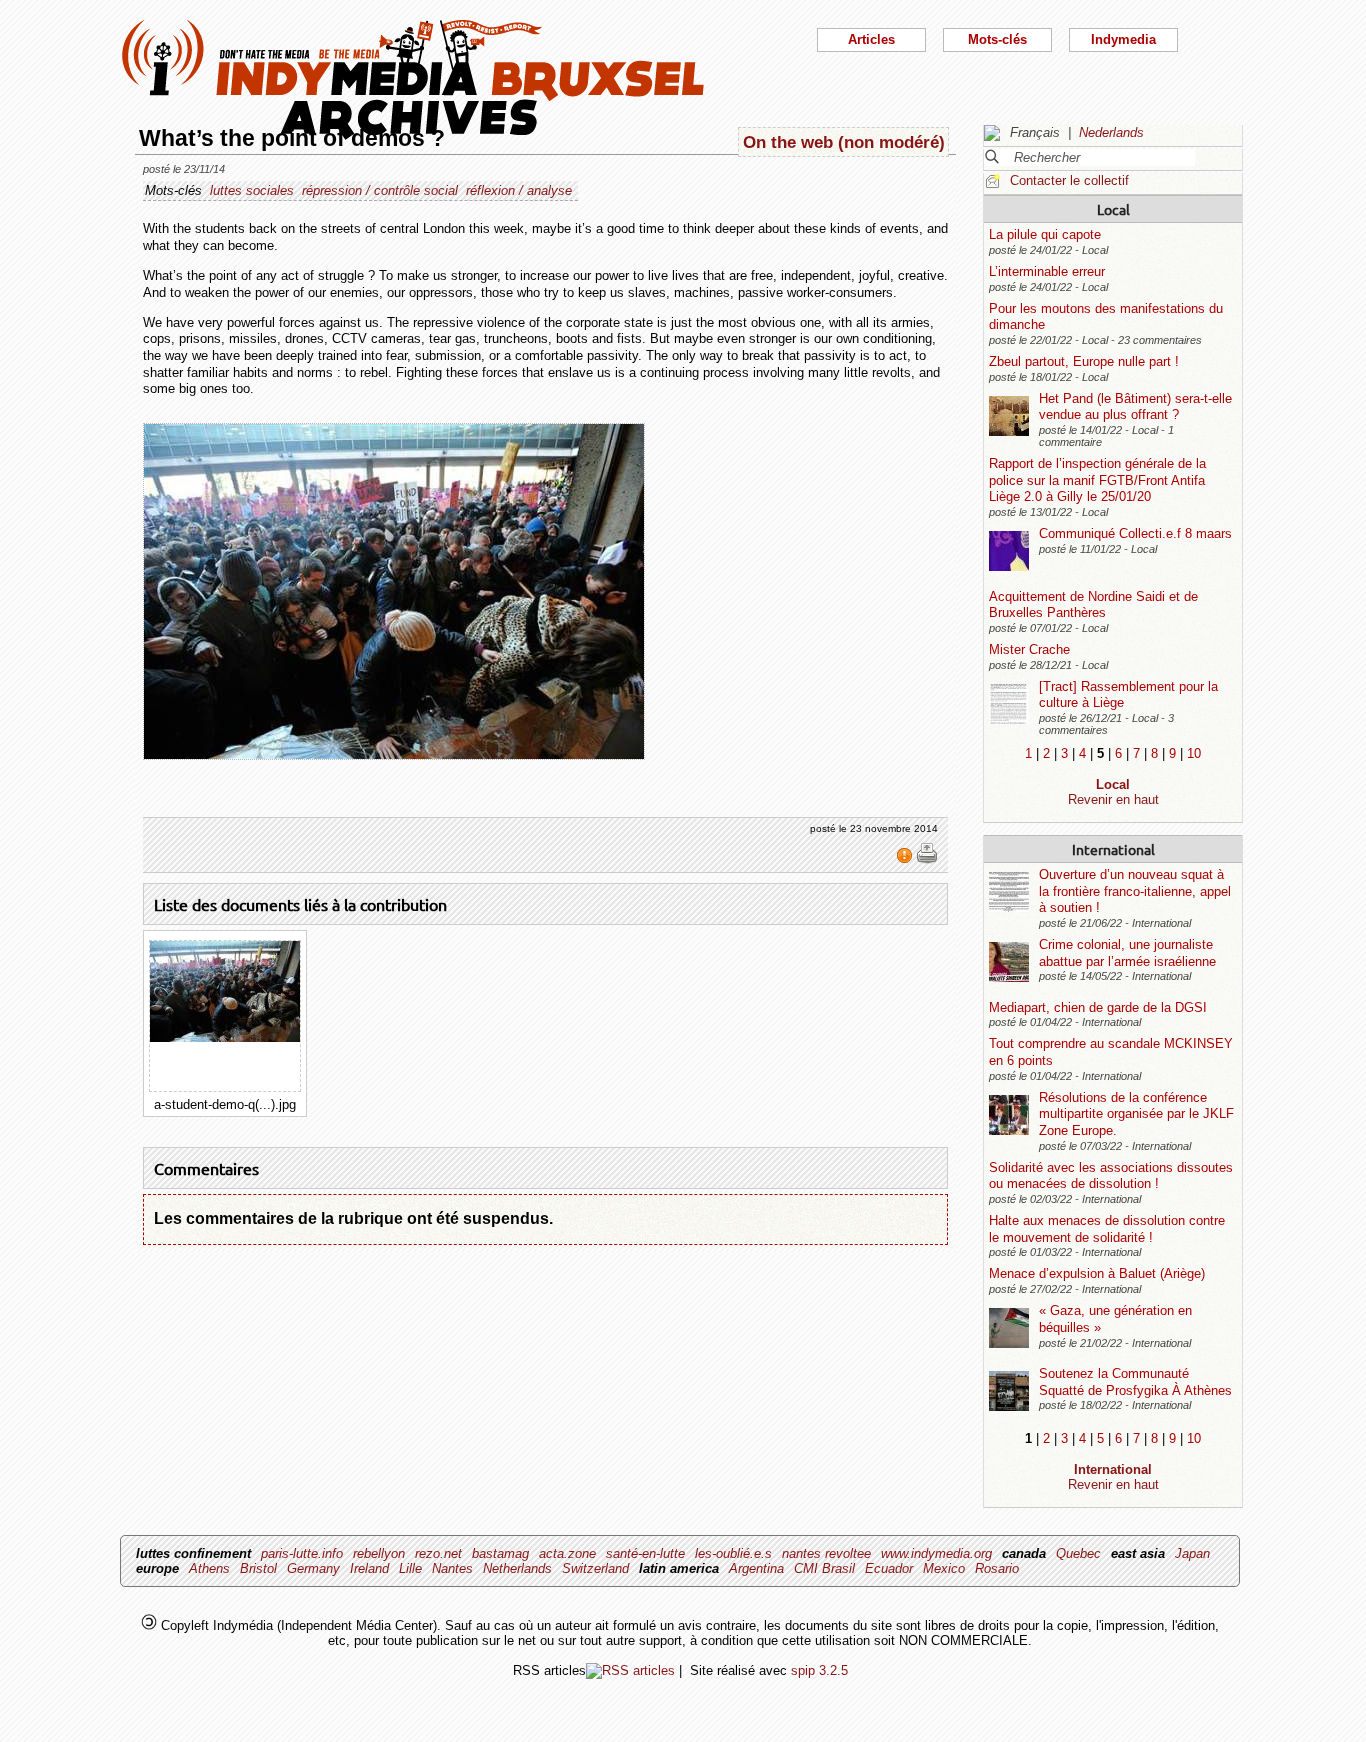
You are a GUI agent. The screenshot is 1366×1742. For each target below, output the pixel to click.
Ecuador (889, 1568)
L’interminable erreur (1047, 271)
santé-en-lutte (645, 1553)
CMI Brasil (824, 1568)
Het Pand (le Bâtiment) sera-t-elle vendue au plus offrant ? (1135, 407)
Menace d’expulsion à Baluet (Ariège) (1097, 1273)
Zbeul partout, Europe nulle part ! (1084, 361)
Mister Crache (1029, 649)
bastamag (500, 1553)
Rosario (997, 1568)
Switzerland (595, 1568)
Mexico (944, 1568)
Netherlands (517, 1568)
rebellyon (379, 1553)
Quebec (1078, 1553)
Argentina (756, 1568)
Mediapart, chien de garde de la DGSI (1098, 1007)
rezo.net (438, 1553)
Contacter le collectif (1069, 180)
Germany (313, 1568)
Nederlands (1111, 132)
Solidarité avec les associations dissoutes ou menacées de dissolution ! (1111, 1176)
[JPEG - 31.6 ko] (225, 1037)
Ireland (369, 1568)
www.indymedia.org (936, 1553)
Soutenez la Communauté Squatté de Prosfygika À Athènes (1135, 1382)
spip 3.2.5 (819, 1670)
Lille (410, 1568)
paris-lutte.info (302, 1553)
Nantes (452, 1568)
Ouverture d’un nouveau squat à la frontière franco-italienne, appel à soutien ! (1135, 891)
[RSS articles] (630, 1670)
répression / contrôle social (380, 190)
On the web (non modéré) (844, 142)
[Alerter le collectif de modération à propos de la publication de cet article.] (906, 860)
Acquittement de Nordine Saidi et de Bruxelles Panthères (1093, 605)
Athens (209, 1568)
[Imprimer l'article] (927, 860)
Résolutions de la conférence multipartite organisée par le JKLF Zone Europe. (1136, 1114)
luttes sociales (252, 190)
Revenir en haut (1113, 799)
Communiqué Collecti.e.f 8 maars (1135, 533)
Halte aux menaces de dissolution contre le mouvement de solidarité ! (1107, 1229)
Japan (1192, 1553)
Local (1113, 209)
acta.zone (567, 1553)
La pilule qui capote (1045, 234)
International (1113, 849)
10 (1194, 753)
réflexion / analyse (519, 190)
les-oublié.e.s (733, 1553)
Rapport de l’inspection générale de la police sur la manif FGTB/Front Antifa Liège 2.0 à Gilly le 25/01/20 (1097, 480)
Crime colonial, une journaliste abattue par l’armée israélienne (1127, 953)
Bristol (258, 1568)
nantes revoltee (826, 1553)
